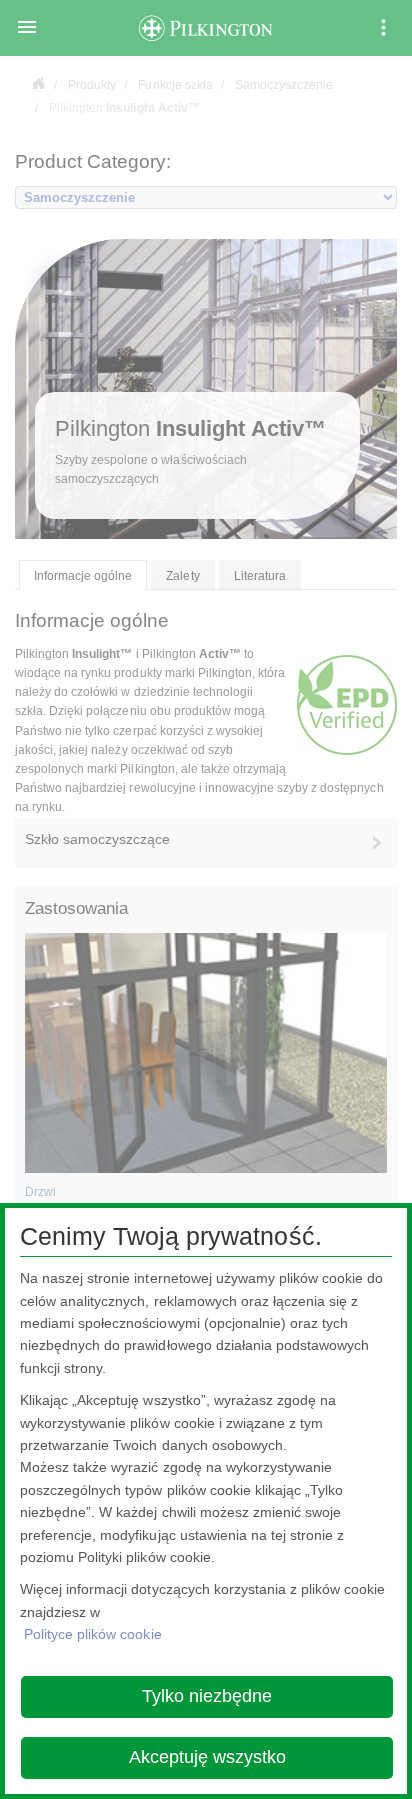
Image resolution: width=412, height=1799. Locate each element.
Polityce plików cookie (93, 1634)
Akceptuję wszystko (207, 1757)
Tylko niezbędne (207, 1696)
